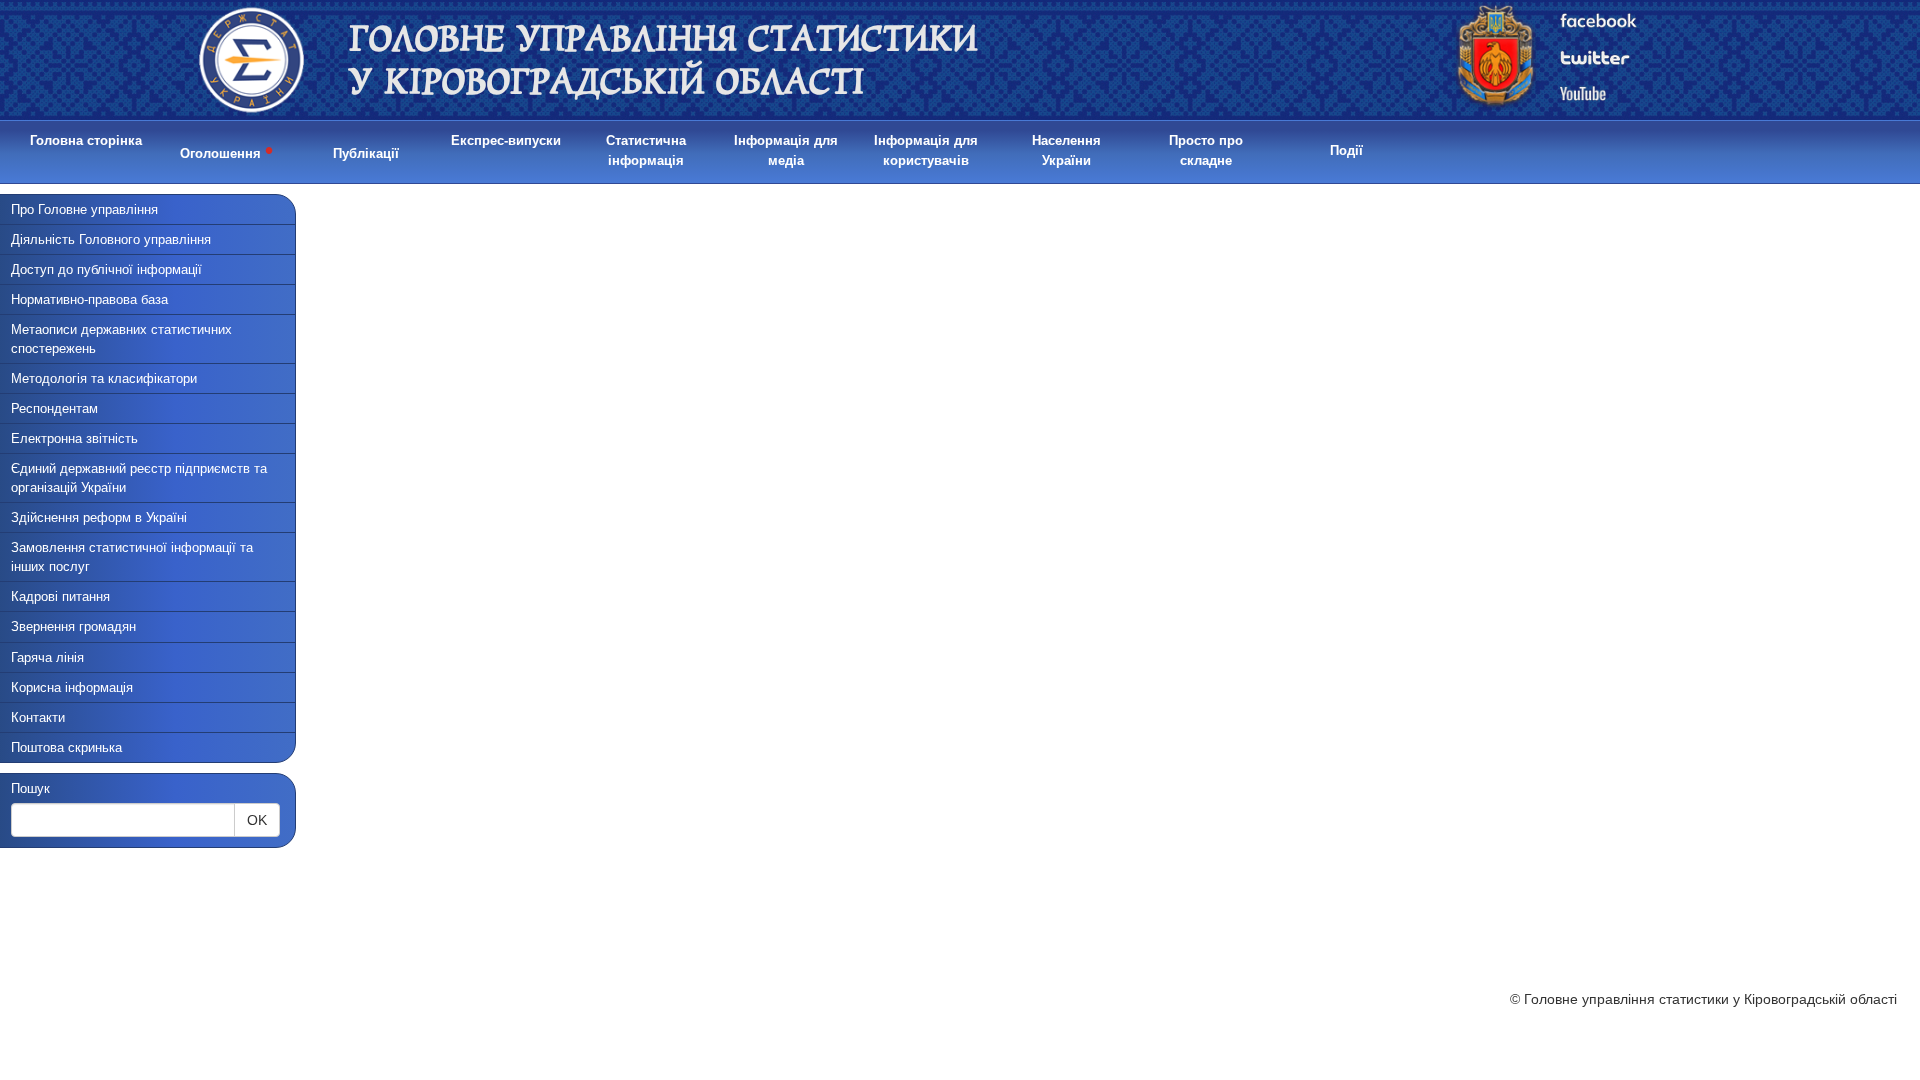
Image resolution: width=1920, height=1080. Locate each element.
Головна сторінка (86, 140)
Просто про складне (1206, 150)
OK (257, 820)
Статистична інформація (646, 150)
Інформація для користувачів (926, 150)
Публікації (366, 153)
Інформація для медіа (786, 150)
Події (1346, 150)
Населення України (1066, 150)
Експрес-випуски (506, 140)
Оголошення (226, 150)
